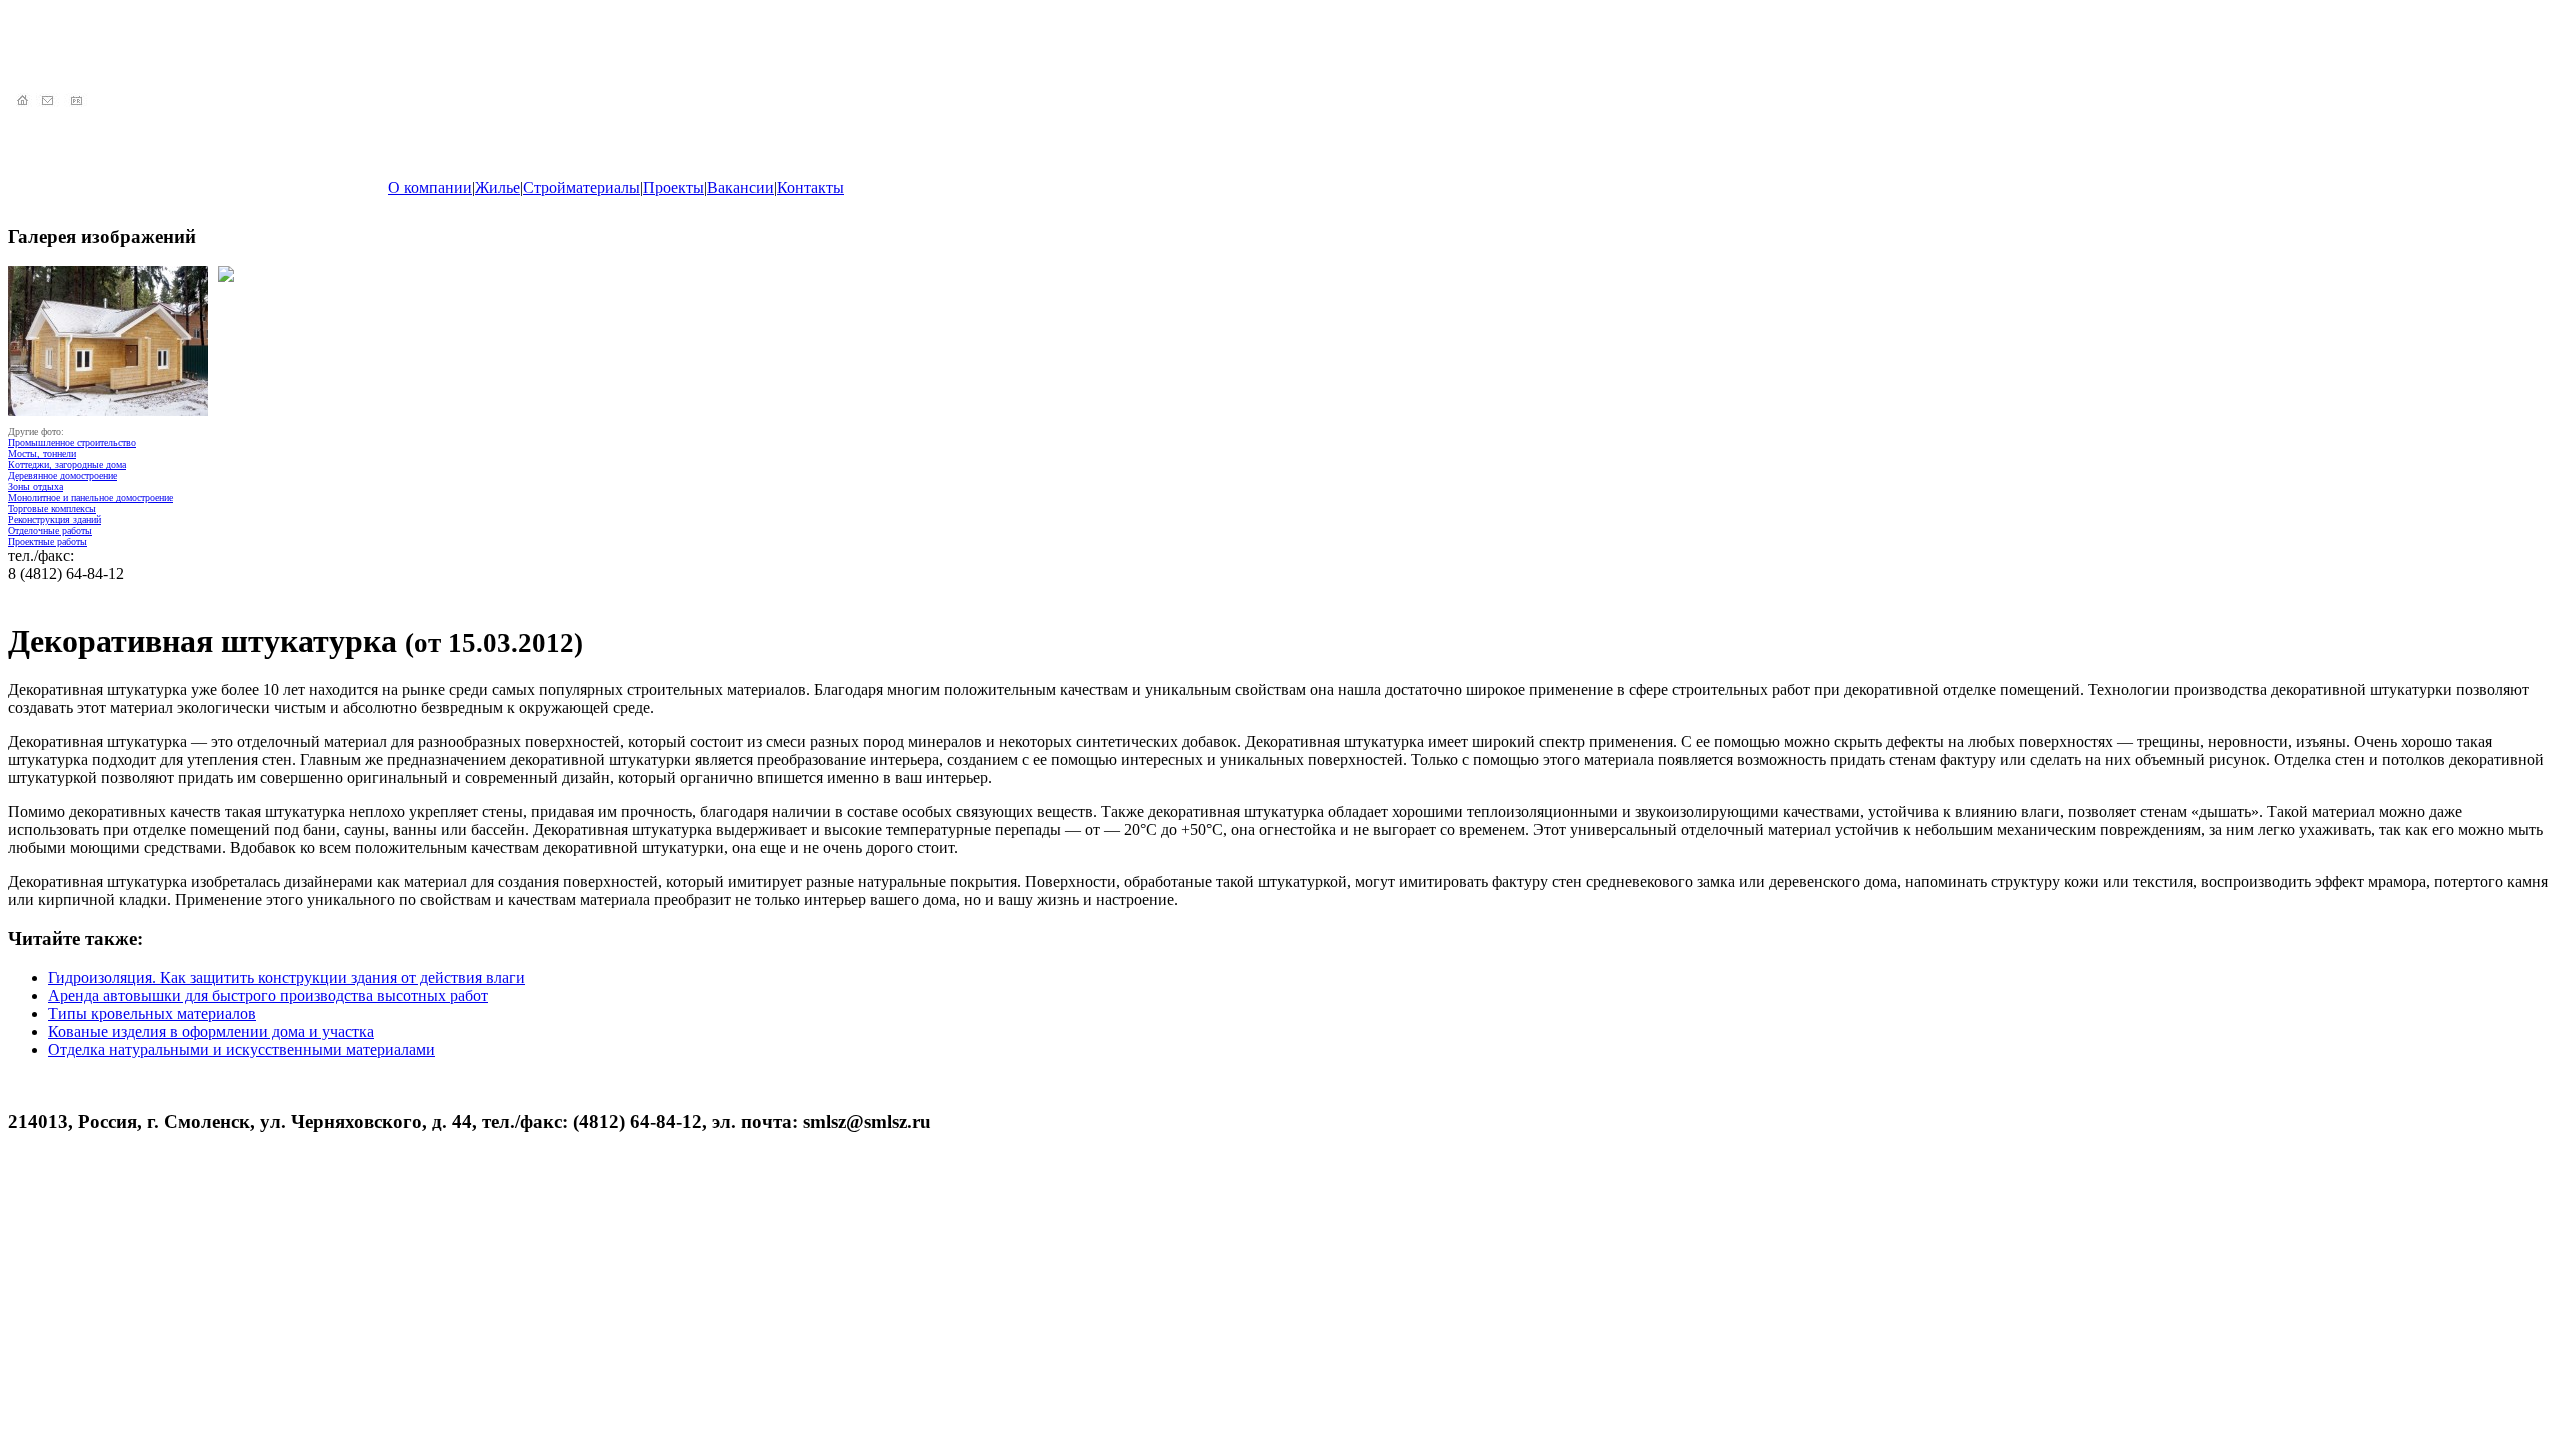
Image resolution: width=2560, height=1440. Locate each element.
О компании (430, 187)
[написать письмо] (50, 101)
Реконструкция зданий (54, 519)
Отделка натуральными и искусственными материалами (241, 1049)
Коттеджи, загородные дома (67, 464)
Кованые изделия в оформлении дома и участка (211, 1031)
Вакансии (740, 187)
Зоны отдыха (35, 486)
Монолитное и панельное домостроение (90, 497)
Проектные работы (47, 541)
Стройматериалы (581, 187)
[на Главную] (22, 101)
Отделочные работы (50, 530)
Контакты (810, 187)
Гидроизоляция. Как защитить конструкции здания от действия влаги (286, 977)
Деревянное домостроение (62, 475)
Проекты (673, 187)
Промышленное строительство (72, 442)
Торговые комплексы (52, 508)
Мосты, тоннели (42, 453)
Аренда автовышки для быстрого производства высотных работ (268, 995)
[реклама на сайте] (78, 101)
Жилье (497, 187)
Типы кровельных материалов (152, 1013)
